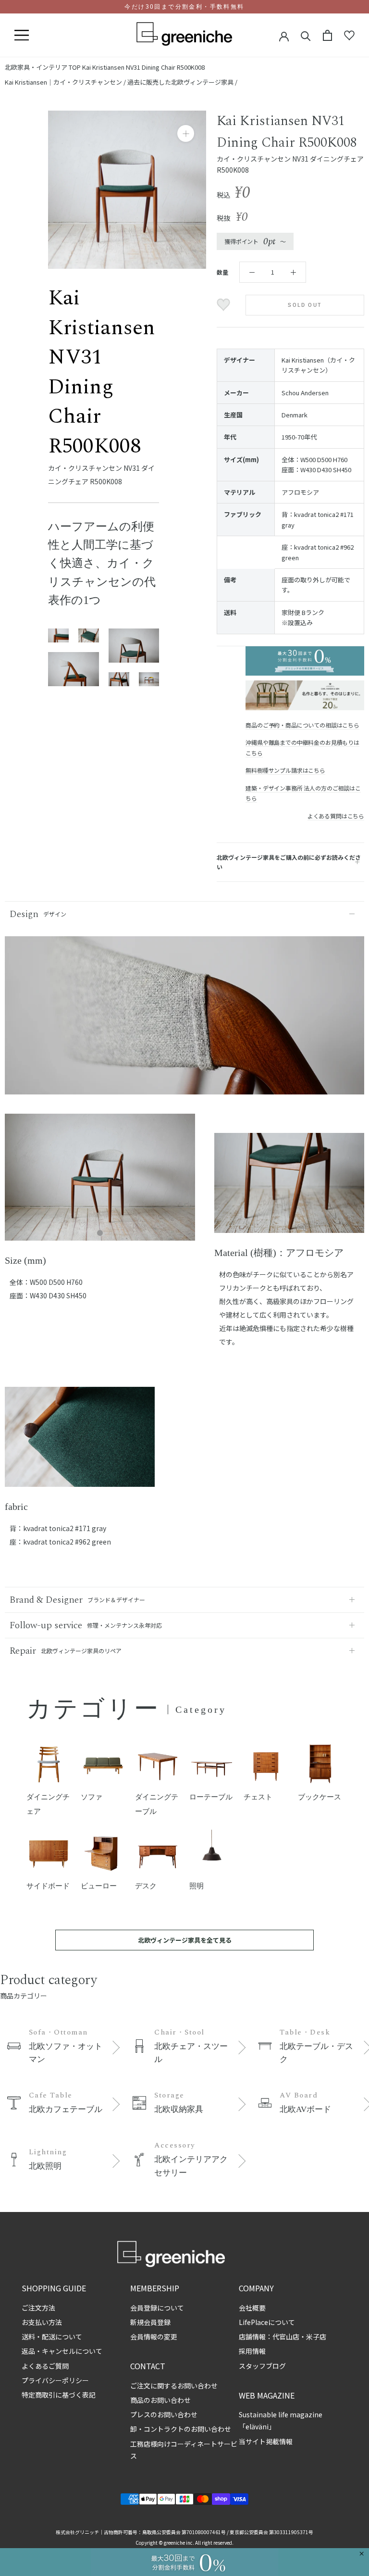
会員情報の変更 (154, 2337)
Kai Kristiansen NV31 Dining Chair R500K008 (143, 67)
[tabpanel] (100, 1183)
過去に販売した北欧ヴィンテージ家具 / (182, 82)
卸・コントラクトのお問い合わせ (181, 2429)
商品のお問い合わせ (160, 2400)
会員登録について (157, 2308)
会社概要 (252, 2308)
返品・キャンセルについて (62, 2351)
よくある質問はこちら (336, 816)
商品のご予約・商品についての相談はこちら (302, 725)
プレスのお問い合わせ (164, 2414)
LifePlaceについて (267, 2322)
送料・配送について (52, 2337)
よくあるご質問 (45, 2366)
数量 (222, 272)
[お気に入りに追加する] (225, 305)
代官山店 (286, 2337)
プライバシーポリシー (55, 2380)
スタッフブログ (262, 2366)
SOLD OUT (305, 305)
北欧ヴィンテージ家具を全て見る (185, 1940)
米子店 (316, 2337)
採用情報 (252, 2351)
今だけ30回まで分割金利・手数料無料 (184, 7)
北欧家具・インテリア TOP (43, 67)
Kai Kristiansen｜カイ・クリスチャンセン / (66, 82)
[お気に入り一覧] (349, 36)
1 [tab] (100, 1233)
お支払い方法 (42, 2322)
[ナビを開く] (22, 36)
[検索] (306, 35)
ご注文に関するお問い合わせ (174, 2386)
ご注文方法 (38, 2308)
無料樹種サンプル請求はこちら (285, 770)
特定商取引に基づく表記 (59, 2395)
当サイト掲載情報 (266, 2441)
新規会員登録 (150, 2322)
